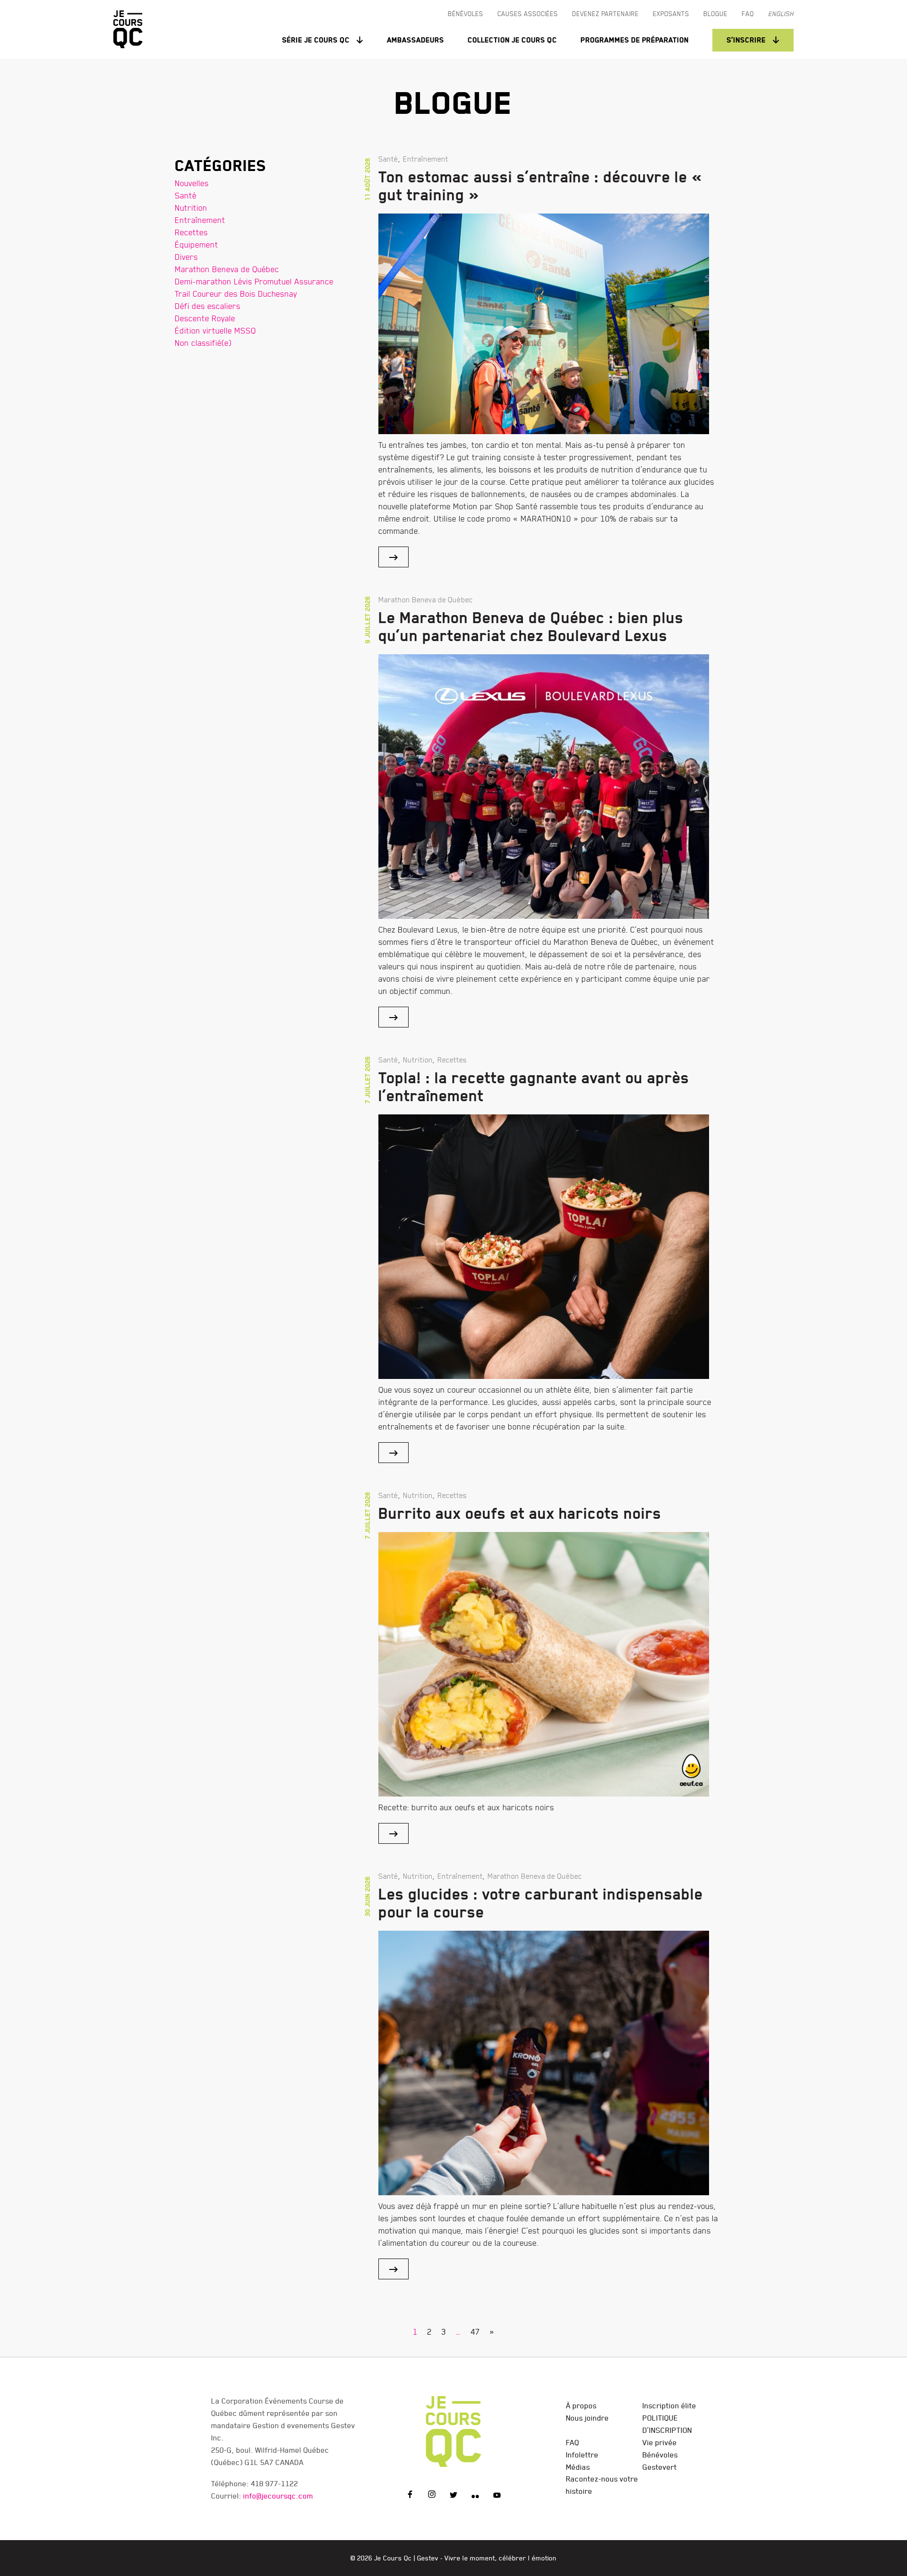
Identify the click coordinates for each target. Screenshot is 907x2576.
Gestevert (660, 2467)
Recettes (191, 232)
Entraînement (200, 220)
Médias (578, 2467)
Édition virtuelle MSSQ (215, 330)
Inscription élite (669, 2405)
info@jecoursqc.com (278, 2496)
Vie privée (660, 2442)
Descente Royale (205, 318)
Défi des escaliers (208, 306)
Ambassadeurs (415, 40)
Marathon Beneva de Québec (227, 269)
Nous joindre (587, 2418)
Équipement (197, 244)
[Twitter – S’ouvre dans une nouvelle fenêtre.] (453, 2496)
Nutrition (191, 208)
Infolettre (582, 2455)
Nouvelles (192, 183)
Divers (186, 257)
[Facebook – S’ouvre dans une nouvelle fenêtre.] (410, 2496)
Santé (186, 195)
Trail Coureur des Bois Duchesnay (236, 294)
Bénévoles (660, 2455)
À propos (581, 2405)
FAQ (573, 2442)
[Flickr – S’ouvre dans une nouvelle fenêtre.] (475, 2496)
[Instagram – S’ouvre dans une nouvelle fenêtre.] (432, 2496)
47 (475, 2332)
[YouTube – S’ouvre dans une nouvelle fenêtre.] (497, 2496)
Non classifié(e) (203, 343)
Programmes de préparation (635, 40)
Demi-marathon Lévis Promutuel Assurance (254, 281)
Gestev (428, 2558)
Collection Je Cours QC (512, 40)
